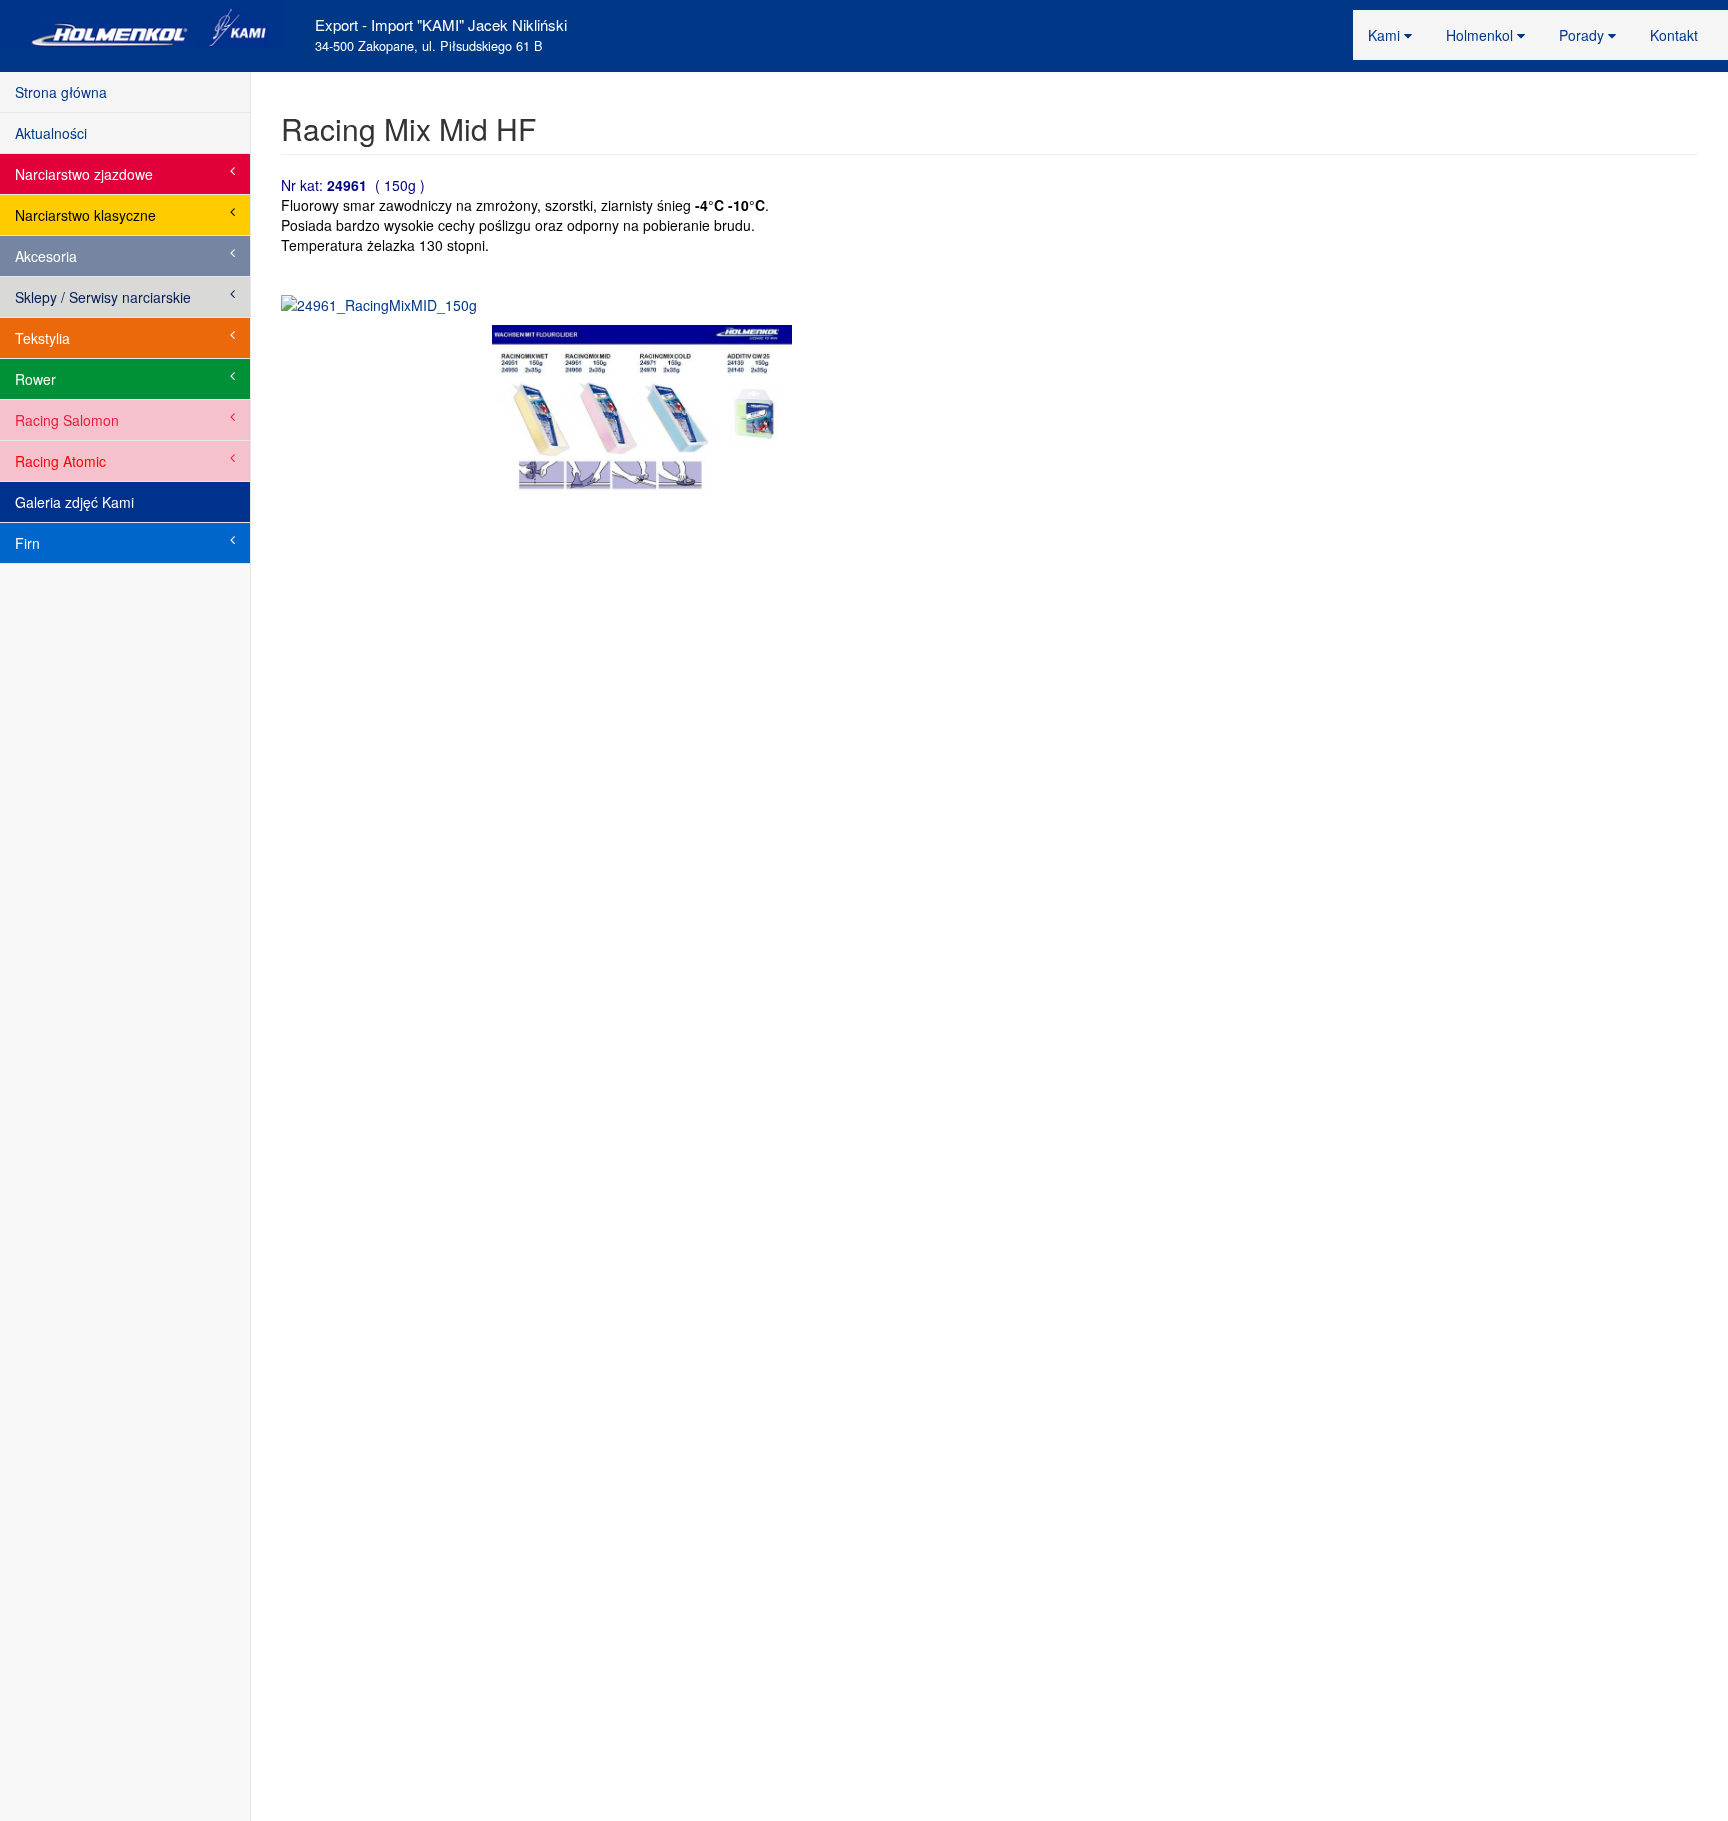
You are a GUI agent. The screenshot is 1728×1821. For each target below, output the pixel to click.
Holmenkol (1481, 35)
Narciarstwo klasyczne (85, 215)
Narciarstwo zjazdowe (84, 174)
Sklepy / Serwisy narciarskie (103, 297)
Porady (1583, 35)
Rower (35, 379)
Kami (1386, 35)
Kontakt (1674, 35)
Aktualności (51, 133)
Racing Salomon (67, 420)
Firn (27, 543)
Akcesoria (46, 256)
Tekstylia (42, 338)
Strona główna (61, 92)
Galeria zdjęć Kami (74, 502)
